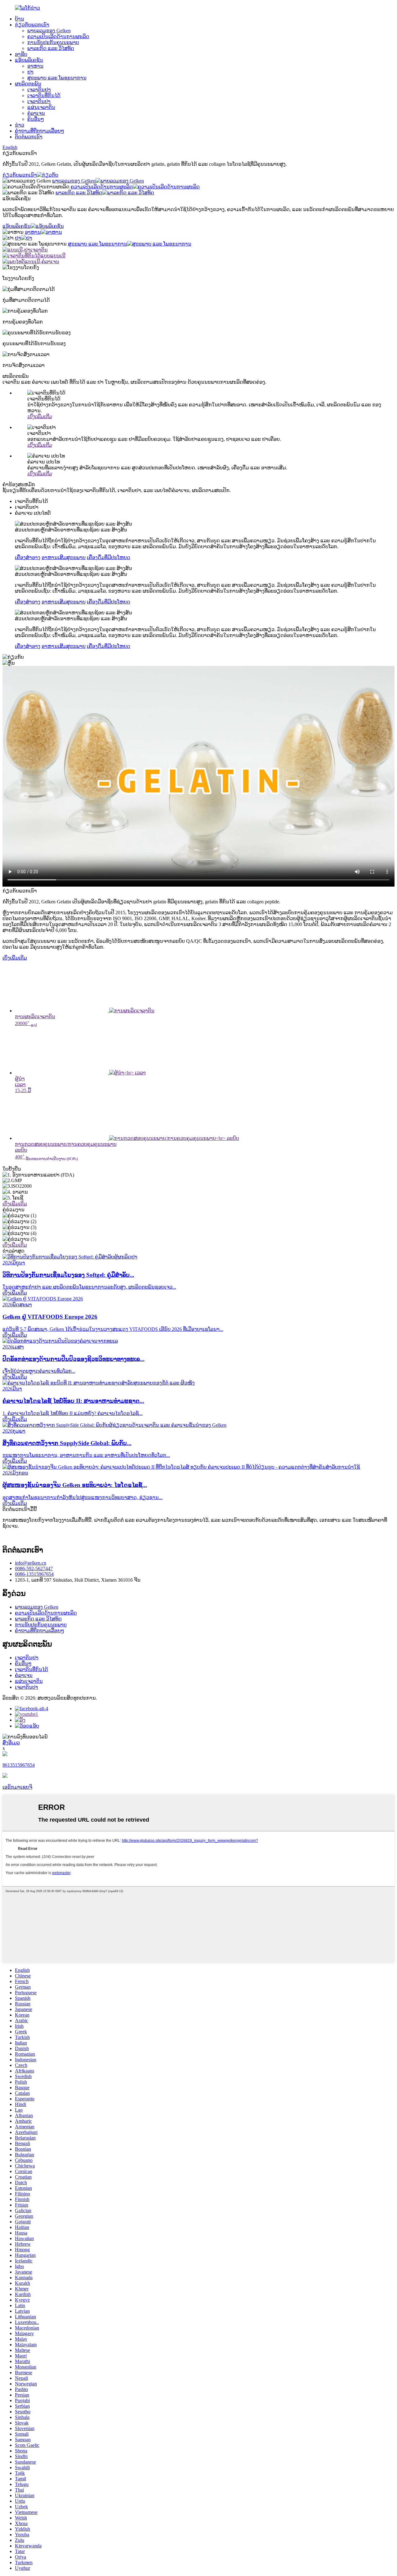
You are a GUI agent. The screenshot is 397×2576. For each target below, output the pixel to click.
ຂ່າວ (20, 125)
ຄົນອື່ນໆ (36, 119)
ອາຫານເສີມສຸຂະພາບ (64, 557)
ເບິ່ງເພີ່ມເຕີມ (15, 958)
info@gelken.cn (31, 1563)
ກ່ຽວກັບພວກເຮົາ (32, 25)
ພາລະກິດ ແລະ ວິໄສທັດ (51, 48)
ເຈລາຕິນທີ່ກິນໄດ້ (44, 95)
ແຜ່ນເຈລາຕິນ (41, 107)
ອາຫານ (35, 66)
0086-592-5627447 (34, 1568)
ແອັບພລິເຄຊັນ (29, 60)
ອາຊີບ (21, 54)
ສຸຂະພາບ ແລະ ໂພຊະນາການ (57, 78)
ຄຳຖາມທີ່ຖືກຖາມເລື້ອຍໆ (40, 131)
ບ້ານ (20, 19)
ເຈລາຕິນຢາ (39, 90)
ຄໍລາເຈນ (36, 113)
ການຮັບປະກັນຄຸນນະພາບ (53, 42)
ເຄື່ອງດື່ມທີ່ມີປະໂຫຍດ (109, 557)
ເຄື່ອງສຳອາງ (28, 557)
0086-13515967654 (34, 1574)
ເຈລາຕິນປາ (39, 101)
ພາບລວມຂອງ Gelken (49, 31)
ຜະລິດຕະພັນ (28, 84)
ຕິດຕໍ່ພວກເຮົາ (29, 137)
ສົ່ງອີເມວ (11, 1743)
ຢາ (30, 72)
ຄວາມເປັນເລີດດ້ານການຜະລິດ (58, 36)
